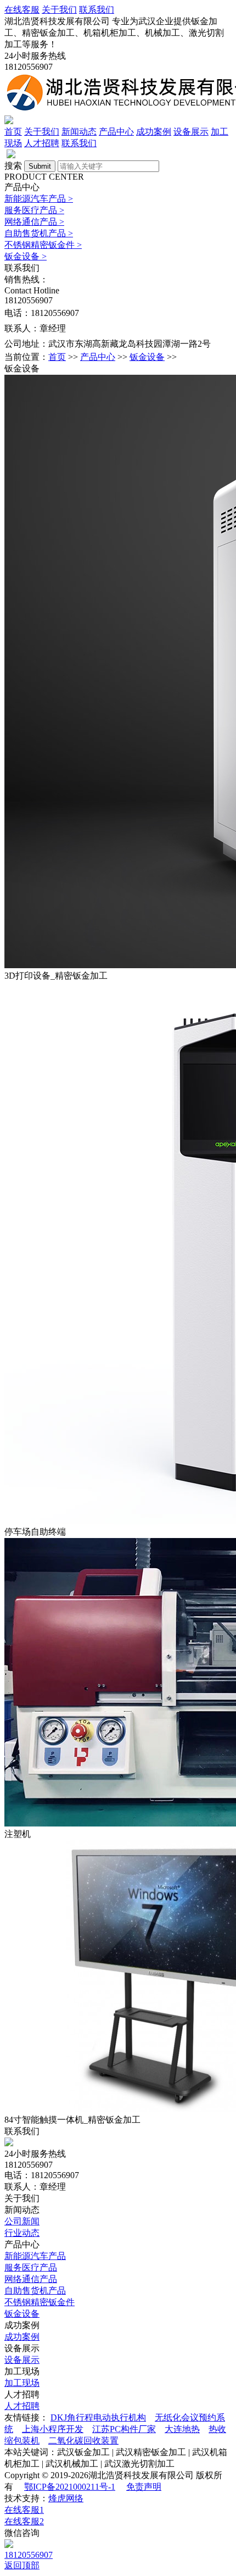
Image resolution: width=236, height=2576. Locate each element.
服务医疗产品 (34, 210)
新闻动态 (79, 132)
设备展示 (191, 132)
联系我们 (97, 10)
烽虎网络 (66, 2498)
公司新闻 (22, 2221)
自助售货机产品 (39, 233)
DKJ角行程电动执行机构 (98, 2417)
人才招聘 (42, 143)
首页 (13, 132)
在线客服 (22, 10)
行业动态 (22, 2233)
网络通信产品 (34, 222)
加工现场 (22, 2383)
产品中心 (116, 132)
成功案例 (154, 132)
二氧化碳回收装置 (83, 2441)
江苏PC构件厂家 (124, 2429)
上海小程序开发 (53, 2429)
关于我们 (59, 10)
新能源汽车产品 (39, 199)
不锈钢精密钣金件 (43, 245)
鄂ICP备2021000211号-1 (70, 2487)
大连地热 (182, 2429)
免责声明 (144, 2487)
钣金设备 (26, 256)
